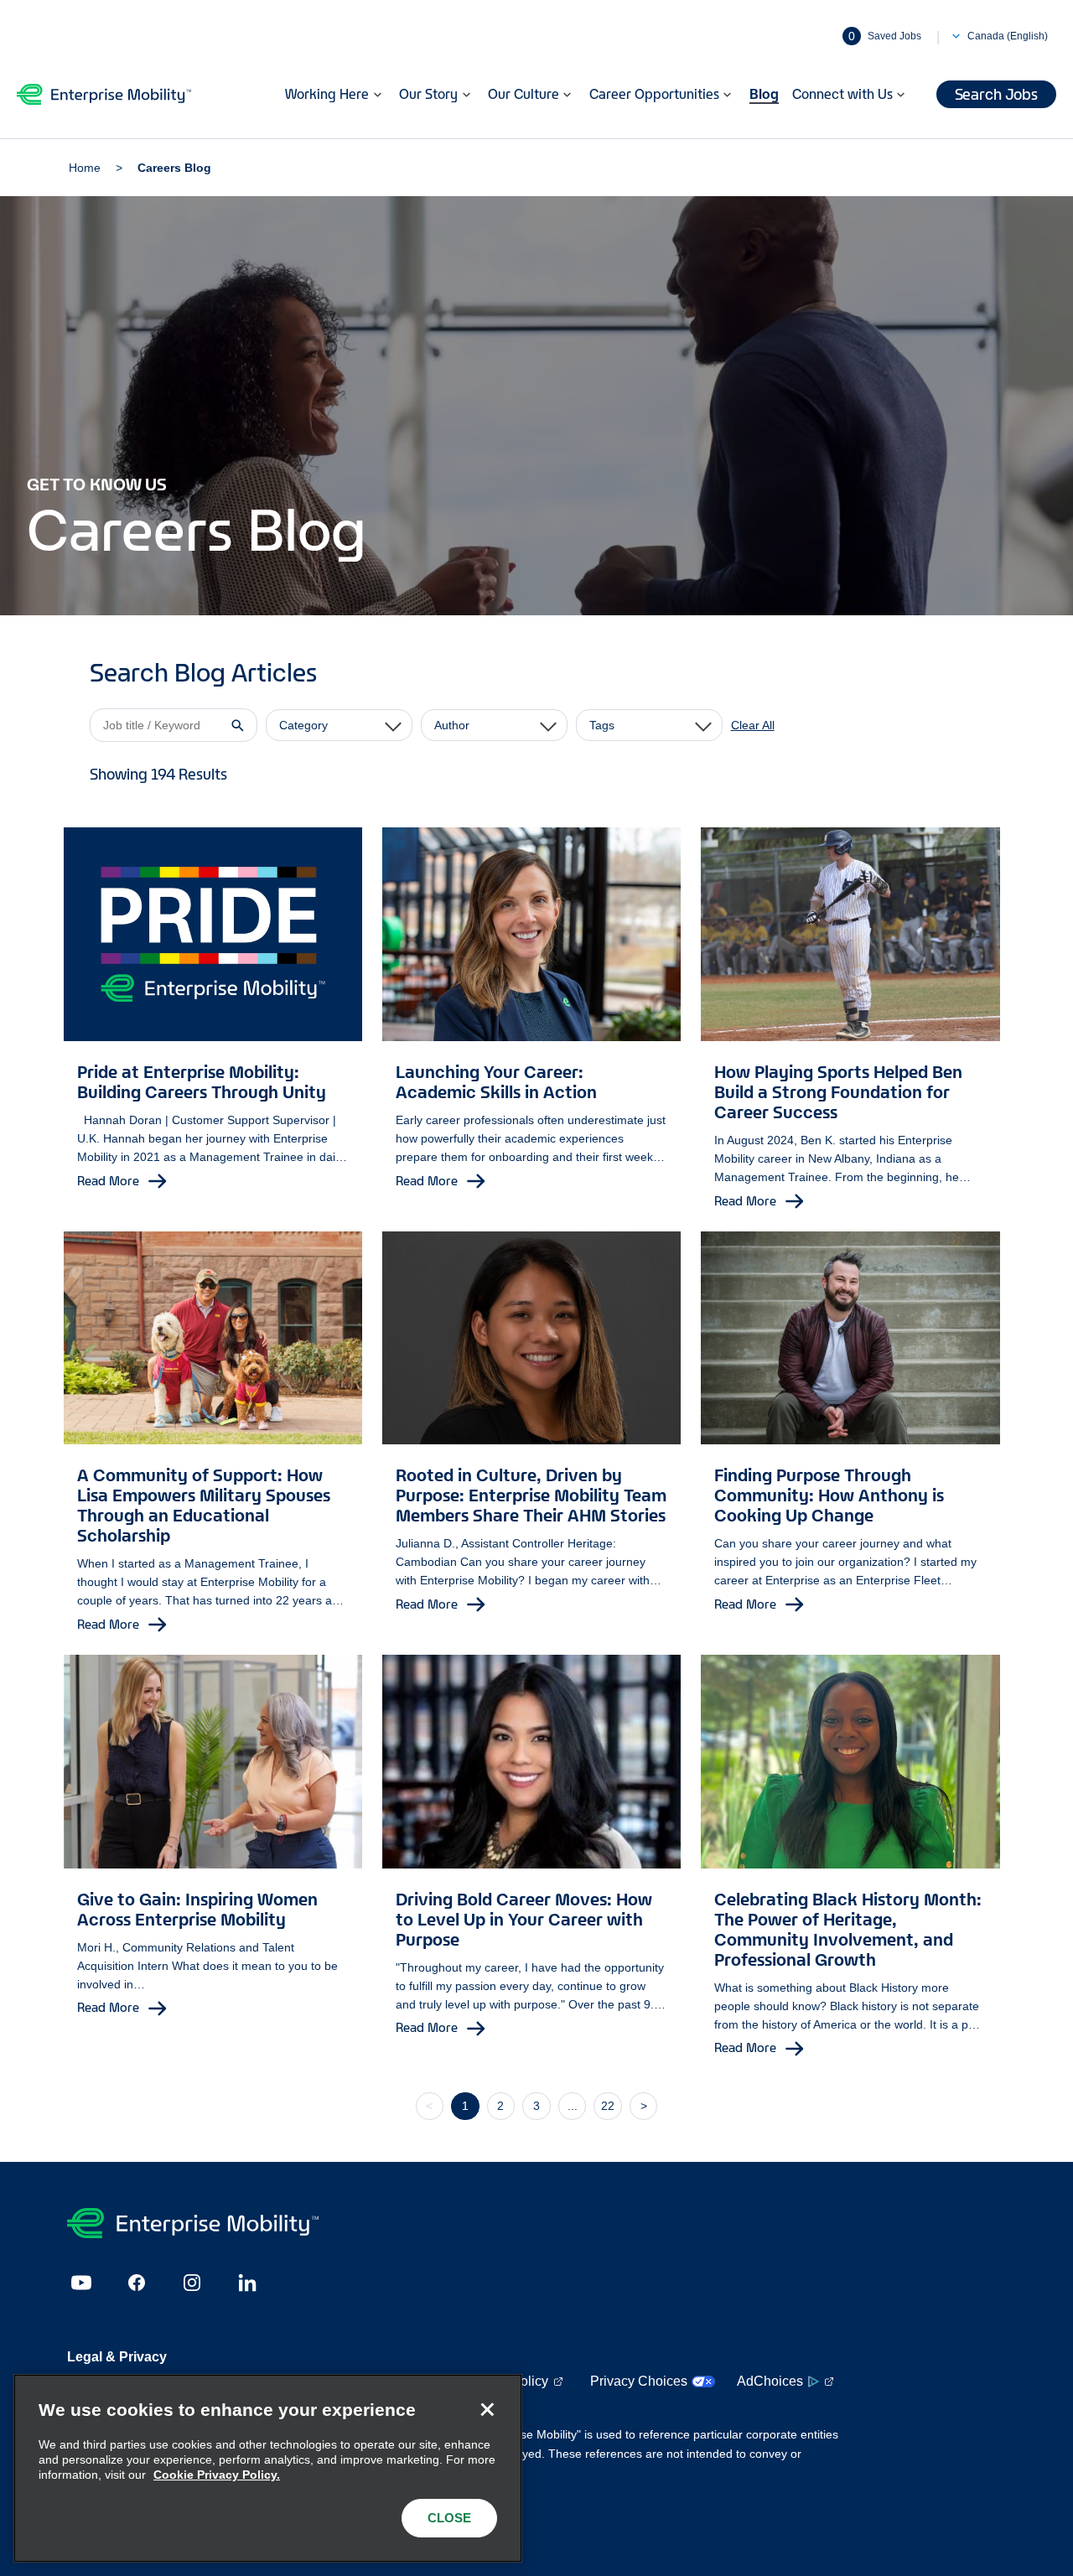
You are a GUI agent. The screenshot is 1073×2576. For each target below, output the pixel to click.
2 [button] (500, 2106)
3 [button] (536, 2106)
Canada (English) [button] (1008, 36)
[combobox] (339, 725)
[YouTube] (81, 2283)
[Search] (238, 725)
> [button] (644, 2106)
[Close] (487, 2409)
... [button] (573, 2106)
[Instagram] (192, 2283)
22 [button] (608, 2106)
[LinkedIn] (247, 2283)
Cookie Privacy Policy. (217, 2475)
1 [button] (465, 2106)
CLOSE (449, 2518)
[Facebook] (137, 2283)
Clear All (753, 725)
